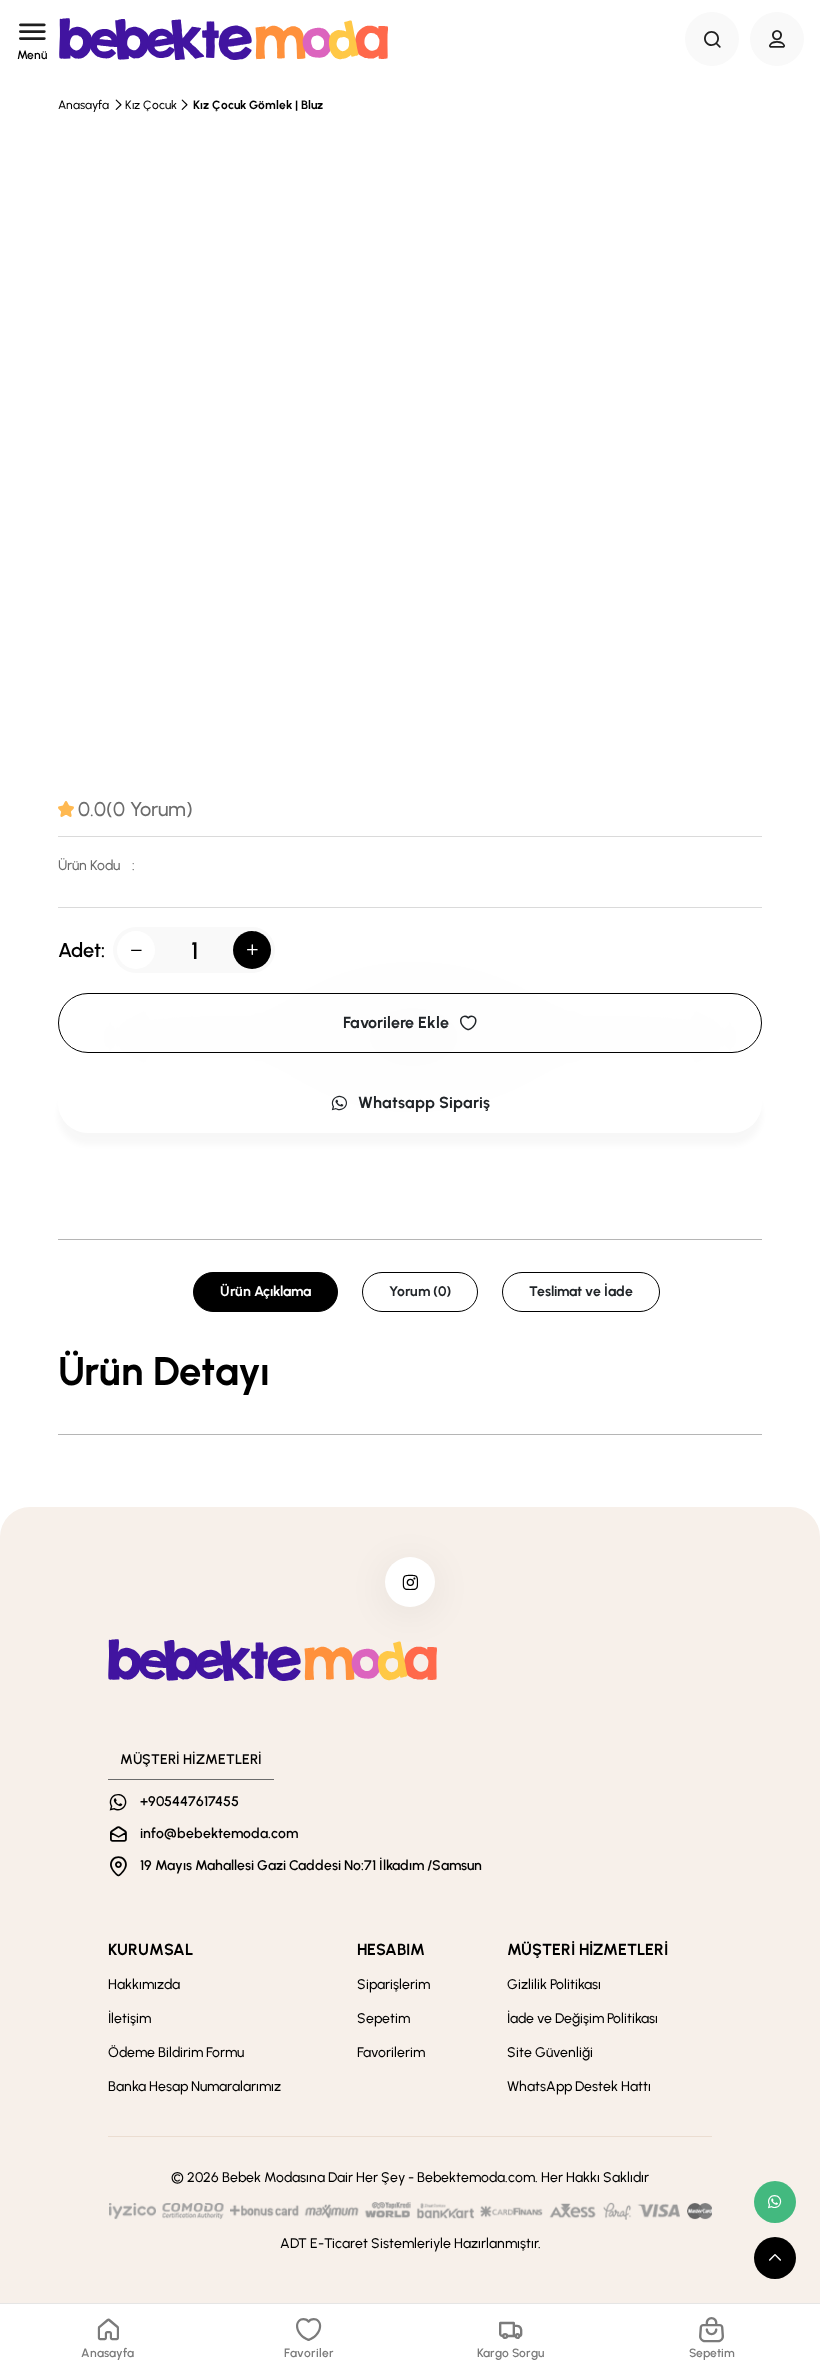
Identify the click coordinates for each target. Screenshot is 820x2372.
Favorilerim (391, 2052)
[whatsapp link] (775, 2202)
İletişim (129, 2018)
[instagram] (410, 1582)
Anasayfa (83, 105)
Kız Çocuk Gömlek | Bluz (258, 105)
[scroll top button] (775, 2258)
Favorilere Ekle (396, 1022)
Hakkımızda (144, 1984)
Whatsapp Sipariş (424, 1102)
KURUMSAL (150, 1949)
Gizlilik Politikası (554, 1984)
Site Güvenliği (550, 2052)
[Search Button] (712, 39)
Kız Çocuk (151, 105)
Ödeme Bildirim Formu (176, 2052)
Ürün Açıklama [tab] (265, 1291)
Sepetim (383, 2018)
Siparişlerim (393, 1984)
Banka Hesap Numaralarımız (194, 2086)
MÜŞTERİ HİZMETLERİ (587, 1949)
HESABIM (391, 1949)
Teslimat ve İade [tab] (581, 1291)
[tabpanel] (410, 1371)
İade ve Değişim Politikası (582, 2018)
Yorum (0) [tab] (420, 1291)
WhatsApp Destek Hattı (579, 2086)
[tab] (125, 809)
